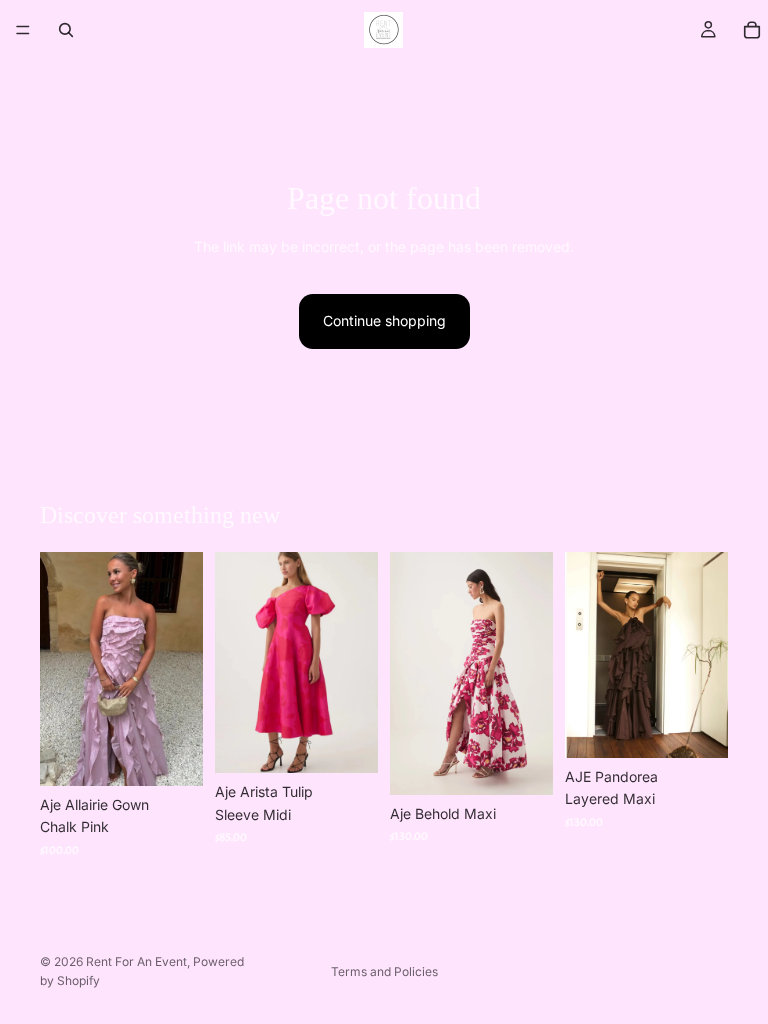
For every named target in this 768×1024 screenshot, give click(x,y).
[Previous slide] (62, 669)
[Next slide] (181, 669)
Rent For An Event (136, 961)
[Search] (66, 30)
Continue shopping (384, 320)
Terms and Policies (384, 971)
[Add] (172, 755)
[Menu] (23, 30)
